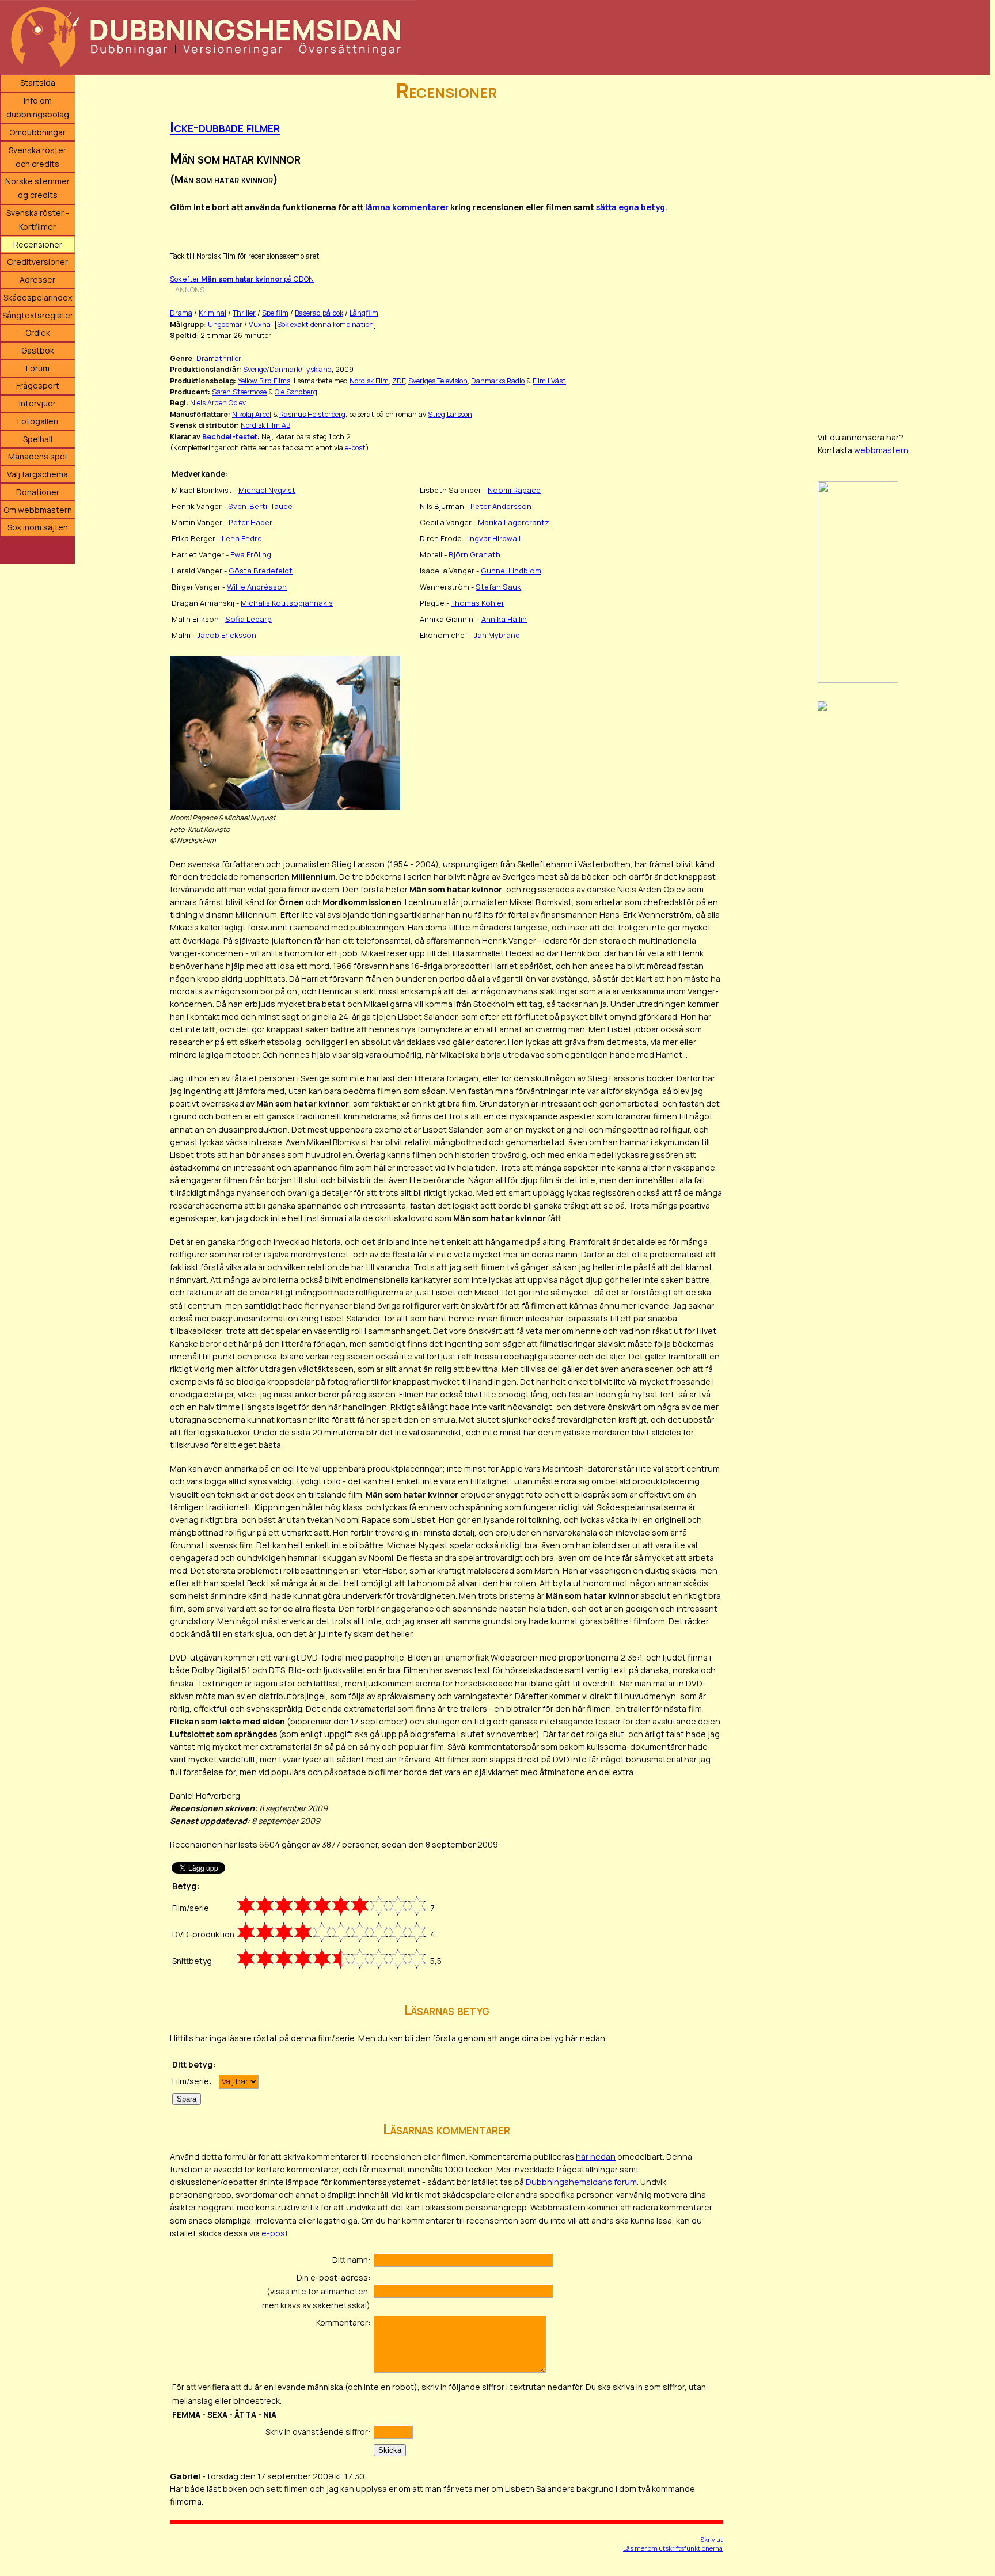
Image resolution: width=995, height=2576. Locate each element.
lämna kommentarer (407, 207)
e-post (355, 448)
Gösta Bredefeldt (261, 571)
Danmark (285, 369)
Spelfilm (275, 313)
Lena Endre (242, 538)
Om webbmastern (38, 510)
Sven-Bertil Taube (260, 506)
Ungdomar (225, 324)
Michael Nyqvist (267, 490)
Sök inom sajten (38, 527)
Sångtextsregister (38, 315)
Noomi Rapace (514, 490)
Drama (181, 313)
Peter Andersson (501, 506)
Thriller (244, 313)
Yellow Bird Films (264, 381)
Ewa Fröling (251, 554)
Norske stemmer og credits (37, 188)
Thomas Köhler (478, 603)
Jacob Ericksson (227, 635)
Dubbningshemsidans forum (581, 2182)
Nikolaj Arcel (252, 414)
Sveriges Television (438, 381)
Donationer (38, 492)
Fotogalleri (38, 421)
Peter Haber (250, 522)
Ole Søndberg (296, 392)
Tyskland (317, 369)
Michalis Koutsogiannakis (287, 603)
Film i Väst (549, 381)
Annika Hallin (504, 619)
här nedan (596, 2157)
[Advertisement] (904, 248)
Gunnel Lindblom (511, 571)
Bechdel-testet (230, 437)
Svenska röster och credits (37, 157)
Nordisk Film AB (265, 425)
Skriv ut (711, 2539)
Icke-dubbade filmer (225, 127)
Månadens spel (37, 456)
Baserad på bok (319, 313)
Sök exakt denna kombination (325, 324)
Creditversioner (37, 262)
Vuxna (260, 324)
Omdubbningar (37, 132)
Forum (38, 368)
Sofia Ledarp (248, 619)
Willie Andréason (257, 587)
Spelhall (38, 439)
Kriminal (212, 313)
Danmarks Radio (498, 381)
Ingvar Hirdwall (494, 538)
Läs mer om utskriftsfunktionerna (673, 2548)
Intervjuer (37, 403)
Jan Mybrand (497, 635)
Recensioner (38, 244)
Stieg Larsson (450, 414)
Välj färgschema (37, 474)
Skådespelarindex (38, 297)
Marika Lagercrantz (514, 522)
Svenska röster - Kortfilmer (38, 220)
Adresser (37, 280)
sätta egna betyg (631, 207)
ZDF (398, 381)
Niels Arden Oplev (218, 403)
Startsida (38, 83)
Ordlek (38, 333)
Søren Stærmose (239, 392)
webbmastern (881, 450)
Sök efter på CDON (242, 279)
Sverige (255, 369)
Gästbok (38, 350)
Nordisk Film (369, 381)
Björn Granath (474, 554)
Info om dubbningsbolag (38, 107)
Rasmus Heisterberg (312, 414)
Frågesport (38, 385)
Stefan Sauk (498, 587)
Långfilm (364, 313)
